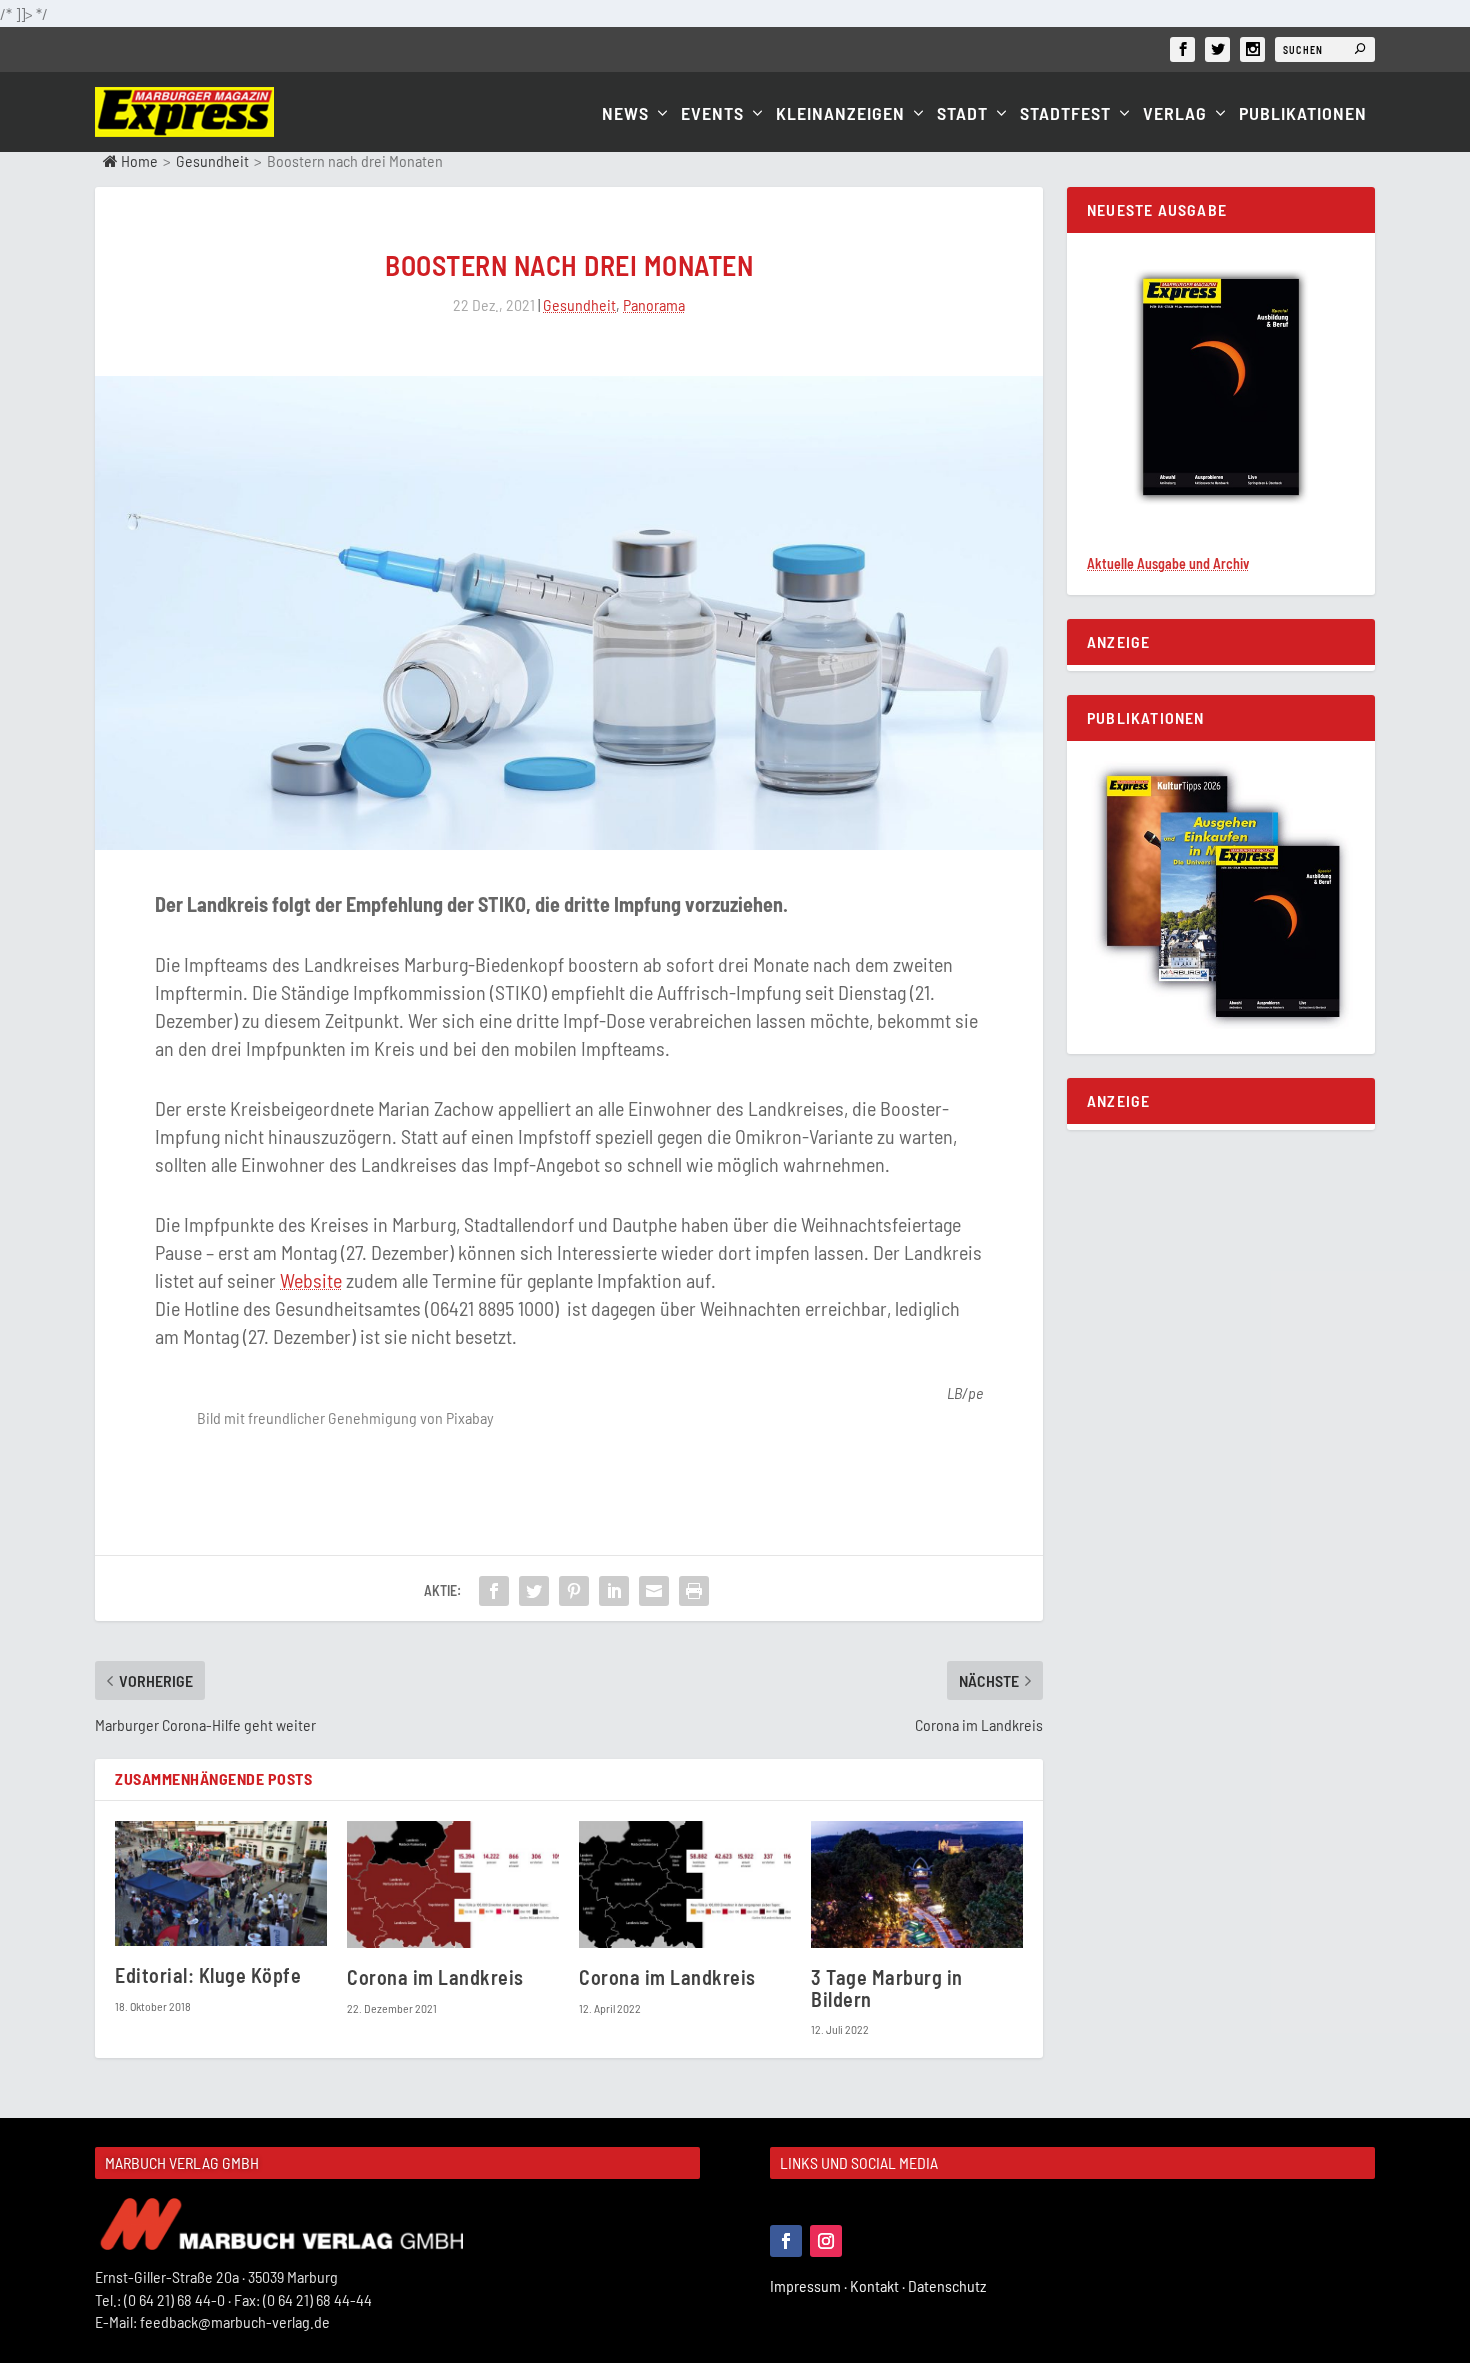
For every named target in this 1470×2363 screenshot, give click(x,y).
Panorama (654, 304)
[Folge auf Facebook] (786, 2241)
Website (311, 1280)
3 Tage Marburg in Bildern (887, 1987)
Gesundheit (212, 160)
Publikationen (1303, 114)
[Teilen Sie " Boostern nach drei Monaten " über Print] (694, 1591)
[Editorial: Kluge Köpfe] (221, 1883)
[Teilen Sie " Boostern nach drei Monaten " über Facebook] (494, 1591)
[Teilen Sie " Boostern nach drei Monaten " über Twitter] (534, 1591)
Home (138, 160)
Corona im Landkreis (435, 1977)
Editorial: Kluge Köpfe (208, 1975)
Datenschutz (948, 2285)
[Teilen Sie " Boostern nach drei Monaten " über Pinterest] (574, 1591)
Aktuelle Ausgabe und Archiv (1168, 563)
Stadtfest (1065, 114)
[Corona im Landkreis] (453, 1884)
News (625, 114)
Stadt (962, 114)
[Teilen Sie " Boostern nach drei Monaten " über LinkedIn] (614, 1591)
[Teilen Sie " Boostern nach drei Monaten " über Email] (654, 1591)
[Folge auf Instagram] (826, 2241)
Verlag (1175, 114)
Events (712, 114)
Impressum (810, 2285)
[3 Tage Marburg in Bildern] (917, 1884)
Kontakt (879, 2285)
